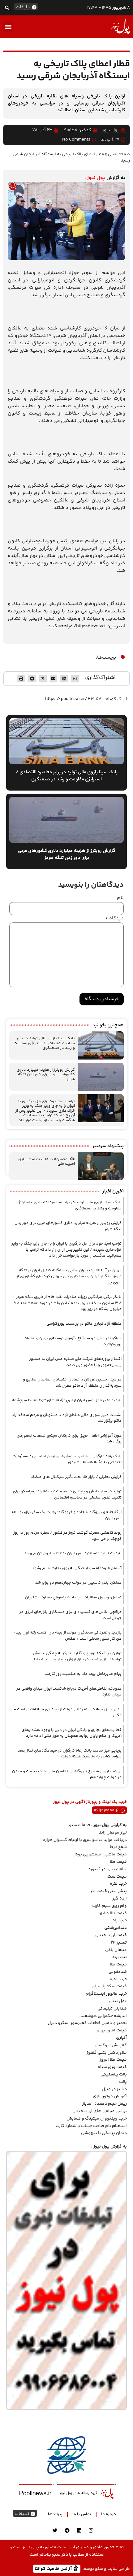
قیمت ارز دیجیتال (111, 1935)
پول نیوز (96, 178)
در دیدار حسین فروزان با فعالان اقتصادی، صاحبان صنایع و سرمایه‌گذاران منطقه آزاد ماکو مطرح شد (72, 1383)
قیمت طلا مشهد (112, 1913)
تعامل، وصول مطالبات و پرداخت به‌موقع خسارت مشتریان (73, 1597)
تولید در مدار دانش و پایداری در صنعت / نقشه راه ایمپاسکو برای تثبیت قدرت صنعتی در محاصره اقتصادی (67, 1494)
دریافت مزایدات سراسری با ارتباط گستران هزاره (85, 1840)
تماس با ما (82, 2514)
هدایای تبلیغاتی (112, 2009)
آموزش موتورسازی (110, 2096)
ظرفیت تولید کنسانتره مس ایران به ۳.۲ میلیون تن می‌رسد (73, 1553)
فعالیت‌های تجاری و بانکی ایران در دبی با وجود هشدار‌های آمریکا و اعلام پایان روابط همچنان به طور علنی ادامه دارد (72, 1733)
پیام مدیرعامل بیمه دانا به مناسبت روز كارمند (83, 1674)
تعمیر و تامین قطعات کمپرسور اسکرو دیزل (87, 2023)
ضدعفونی (118, 1972)
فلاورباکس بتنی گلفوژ (107, 2053)
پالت (123, 2082)
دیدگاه (114, 918)
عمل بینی (118, 2001)
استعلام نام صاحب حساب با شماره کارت (91, 2126)
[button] (7, 8)
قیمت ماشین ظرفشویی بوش (100, 1854)
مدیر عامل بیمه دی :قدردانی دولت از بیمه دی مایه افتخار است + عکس (68, 1712)
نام (120, 898)
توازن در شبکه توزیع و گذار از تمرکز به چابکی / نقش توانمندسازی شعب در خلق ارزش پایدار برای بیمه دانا (77, 1656)
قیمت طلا (118, 1862)
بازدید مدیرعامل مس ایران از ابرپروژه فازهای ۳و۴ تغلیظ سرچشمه (67, 1400)
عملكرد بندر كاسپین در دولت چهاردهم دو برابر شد (78, 1583)
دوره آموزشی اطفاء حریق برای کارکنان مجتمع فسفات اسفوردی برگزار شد (69, 1439)
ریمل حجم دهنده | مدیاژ (105, 2104)
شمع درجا (118, 1847)
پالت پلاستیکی (114, 2075)
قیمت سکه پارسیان (109, 1986)
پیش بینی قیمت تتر (109, 1891)
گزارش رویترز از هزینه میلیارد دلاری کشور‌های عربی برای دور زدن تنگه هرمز (46, 1075)
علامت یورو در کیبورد (107, 1869)
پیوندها (55, 2514)
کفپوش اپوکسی (111, 2045)
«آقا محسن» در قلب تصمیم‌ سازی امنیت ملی (47, 1162)
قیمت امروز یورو (112, 2030)
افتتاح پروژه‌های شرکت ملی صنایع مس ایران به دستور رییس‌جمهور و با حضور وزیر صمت (75, 1362)
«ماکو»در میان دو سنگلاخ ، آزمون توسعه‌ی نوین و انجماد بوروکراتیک (73, 1341)
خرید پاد (120, 1920)
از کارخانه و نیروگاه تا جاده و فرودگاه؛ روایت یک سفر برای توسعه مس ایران (66, 1515)
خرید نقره (118, 1884)
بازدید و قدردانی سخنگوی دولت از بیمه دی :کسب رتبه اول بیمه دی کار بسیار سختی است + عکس (68, 1636)
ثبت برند (119, 1957)
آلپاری (121, 2038)
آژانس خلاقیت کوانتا (54, 2568)
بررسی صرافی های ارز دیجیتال (100, 2111)
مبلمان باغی (116, 1950)
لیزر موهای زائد (113, 1833)
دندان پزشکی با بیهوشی (104, 2133)
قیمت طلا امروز (113, 2060)
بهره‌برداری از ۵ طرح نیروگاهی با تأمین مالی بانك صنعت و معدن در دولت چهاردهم (67, 1774)
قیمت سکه (117, 1877)
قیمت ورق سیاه (112, 2067)
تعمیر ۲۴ (119, 1943)
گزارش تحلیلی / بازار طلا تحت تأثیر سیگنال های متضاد (76, 1477)
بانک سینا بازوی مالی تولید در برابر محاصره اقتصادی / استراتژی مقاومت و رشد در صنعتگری (44, 1043)
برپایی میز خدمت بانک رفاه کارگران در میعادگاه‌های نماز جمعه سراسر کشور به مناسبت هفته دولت (69, 1754)
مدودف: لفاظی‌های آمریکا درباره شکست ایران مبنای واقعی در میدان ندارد (69, 1692)
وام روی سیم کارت (109, 1906)
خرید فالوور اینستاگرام (106, 1994)
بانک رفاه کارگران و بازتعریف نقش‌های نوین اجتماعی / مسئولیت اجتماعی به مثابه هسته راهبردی (67, 1459)
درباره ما (109, 2514)
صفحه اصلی (119, 154)
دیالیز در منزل (114, 2089)
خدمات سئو (80, 1825)
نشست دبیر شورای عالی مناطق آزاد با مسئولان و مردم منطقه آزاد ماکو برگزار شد (67, 1418)
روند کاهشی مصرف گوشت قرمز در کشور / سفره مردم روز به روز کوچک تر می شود (67, 1536)
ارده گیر (120, 1899)
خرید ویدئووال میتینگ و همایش (97, 2119)
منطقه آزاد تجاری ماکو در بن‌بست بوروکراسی (84, 1324)
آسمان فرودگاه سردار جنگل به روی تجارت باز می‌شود (77, 1568)
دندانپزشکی (116, 1928)
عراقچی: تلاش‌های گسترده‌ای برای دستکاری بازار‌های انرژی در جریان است (71, 1615)
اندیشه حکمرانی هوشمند (104, 2016)
